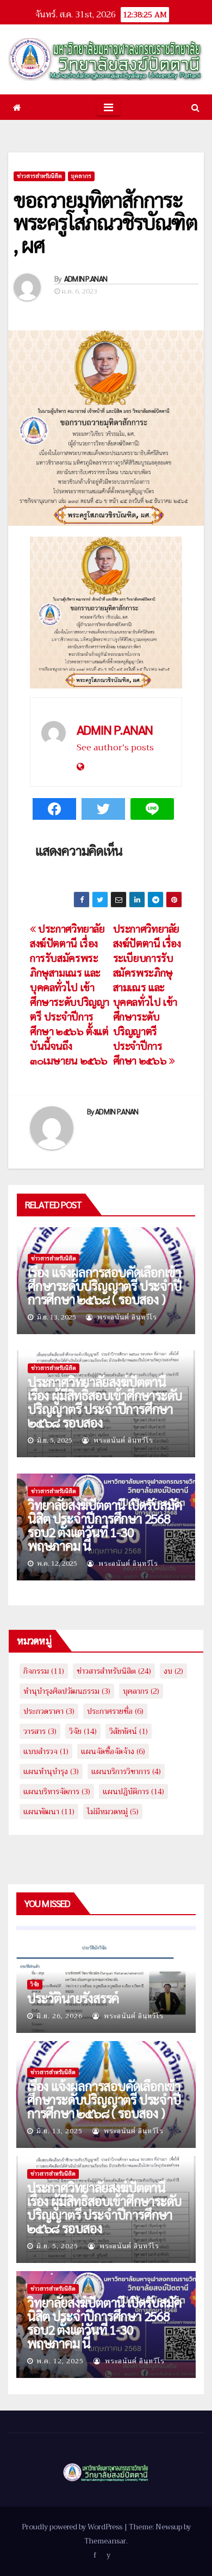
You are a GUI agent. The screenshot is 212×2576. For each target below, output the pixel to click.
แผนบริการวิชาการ (126, 1771)
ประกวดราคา (49, 1711)
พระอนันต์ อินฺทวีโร (126, 1317)
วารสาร (40, 1731)
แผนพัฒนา (49, 1812)
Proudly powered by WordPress (73, 2527)
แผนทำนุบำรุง (51, 1771)
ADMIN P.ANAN (86, 278)
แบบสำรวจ (46, 1751)
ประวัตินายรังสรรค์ (73, 1998)
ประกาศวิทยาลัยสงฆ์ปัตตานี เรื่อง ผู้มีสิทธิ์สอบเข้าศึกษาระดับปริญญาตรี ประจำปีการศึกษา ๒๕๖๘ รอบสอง (105, 1402)
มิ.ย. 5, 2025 (57, 2246)
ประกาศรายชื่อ (115, 1711)
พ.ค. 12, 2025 (60, 2361)
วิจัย (83, 1731)
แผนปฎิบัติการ (133, 1791)
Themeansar (105, 2541)
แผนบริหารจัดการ (57, 1791)
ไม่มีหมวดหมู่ (113, 1812)
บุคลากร (81, 176)
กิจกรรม (44, 1671)
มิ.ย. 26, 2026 (60, 2016)
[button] (195, 107)
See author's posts (115, 748)
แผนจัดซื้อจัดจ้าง (113, 1751)
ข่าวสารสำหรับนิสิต (39, 176)
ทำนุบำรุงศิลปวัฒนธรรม (67, 1691)
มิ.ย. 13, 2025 (60, 2131)
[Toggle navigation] (108, 107)
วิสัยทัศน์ (129, 1731)
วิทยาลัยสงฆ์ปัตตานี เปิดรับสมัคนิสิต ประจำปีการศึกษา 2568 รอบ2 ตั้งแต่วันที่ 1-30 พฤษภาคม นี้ (105, 1525)
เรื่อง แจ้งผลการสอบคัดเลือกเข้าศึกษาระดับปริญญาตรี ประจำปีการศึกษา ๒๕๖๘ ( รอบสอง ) (105, 1285)
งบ (173, 1671)
